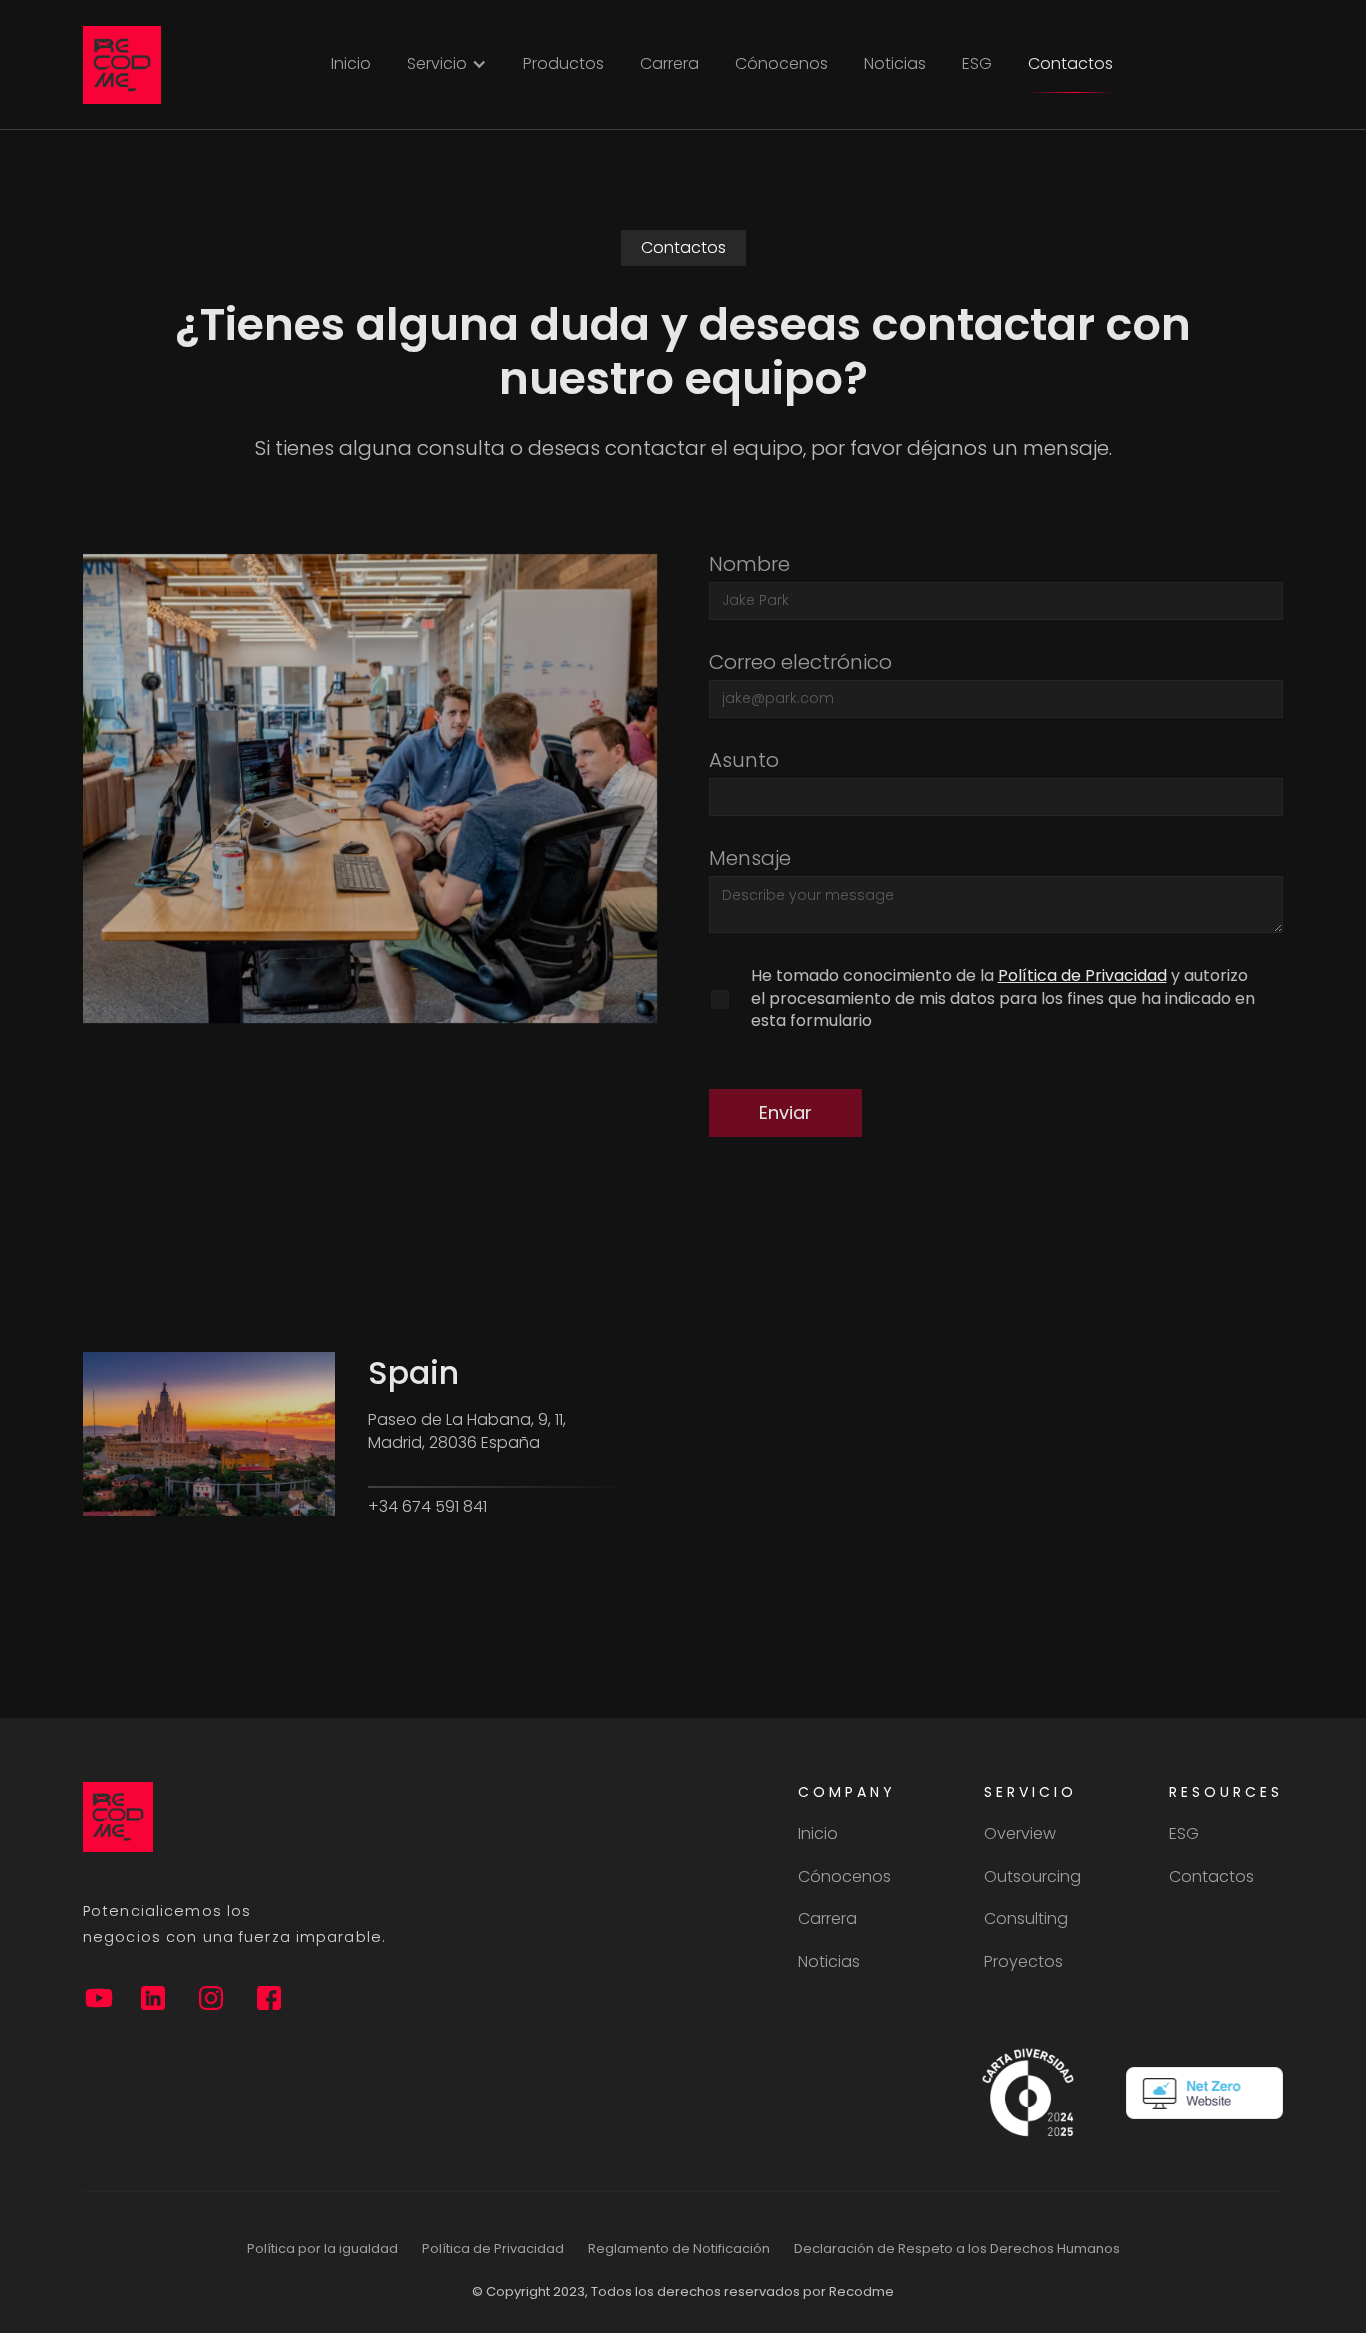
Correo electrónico (800, 662)
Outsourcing (1032, 1877)
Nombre (749, 564)
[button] (447, 64)
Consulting (1026, 1919)
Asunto (744, 760)
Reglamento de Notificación (679, 2248)
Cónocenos (781, 63)
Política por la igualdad (322, 2248)
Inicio (351, 63)
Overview (1020, 1834)
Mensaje (750, 858)
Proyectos (1023, 1962)
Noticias (895, 63)
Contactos (1070, 63)
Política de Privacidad (1082, 975)
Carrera (669, 63)
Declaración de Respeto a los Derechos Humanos (957, 2248)
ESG (977, 63)
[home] (122, 65)
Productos (563, 63)
